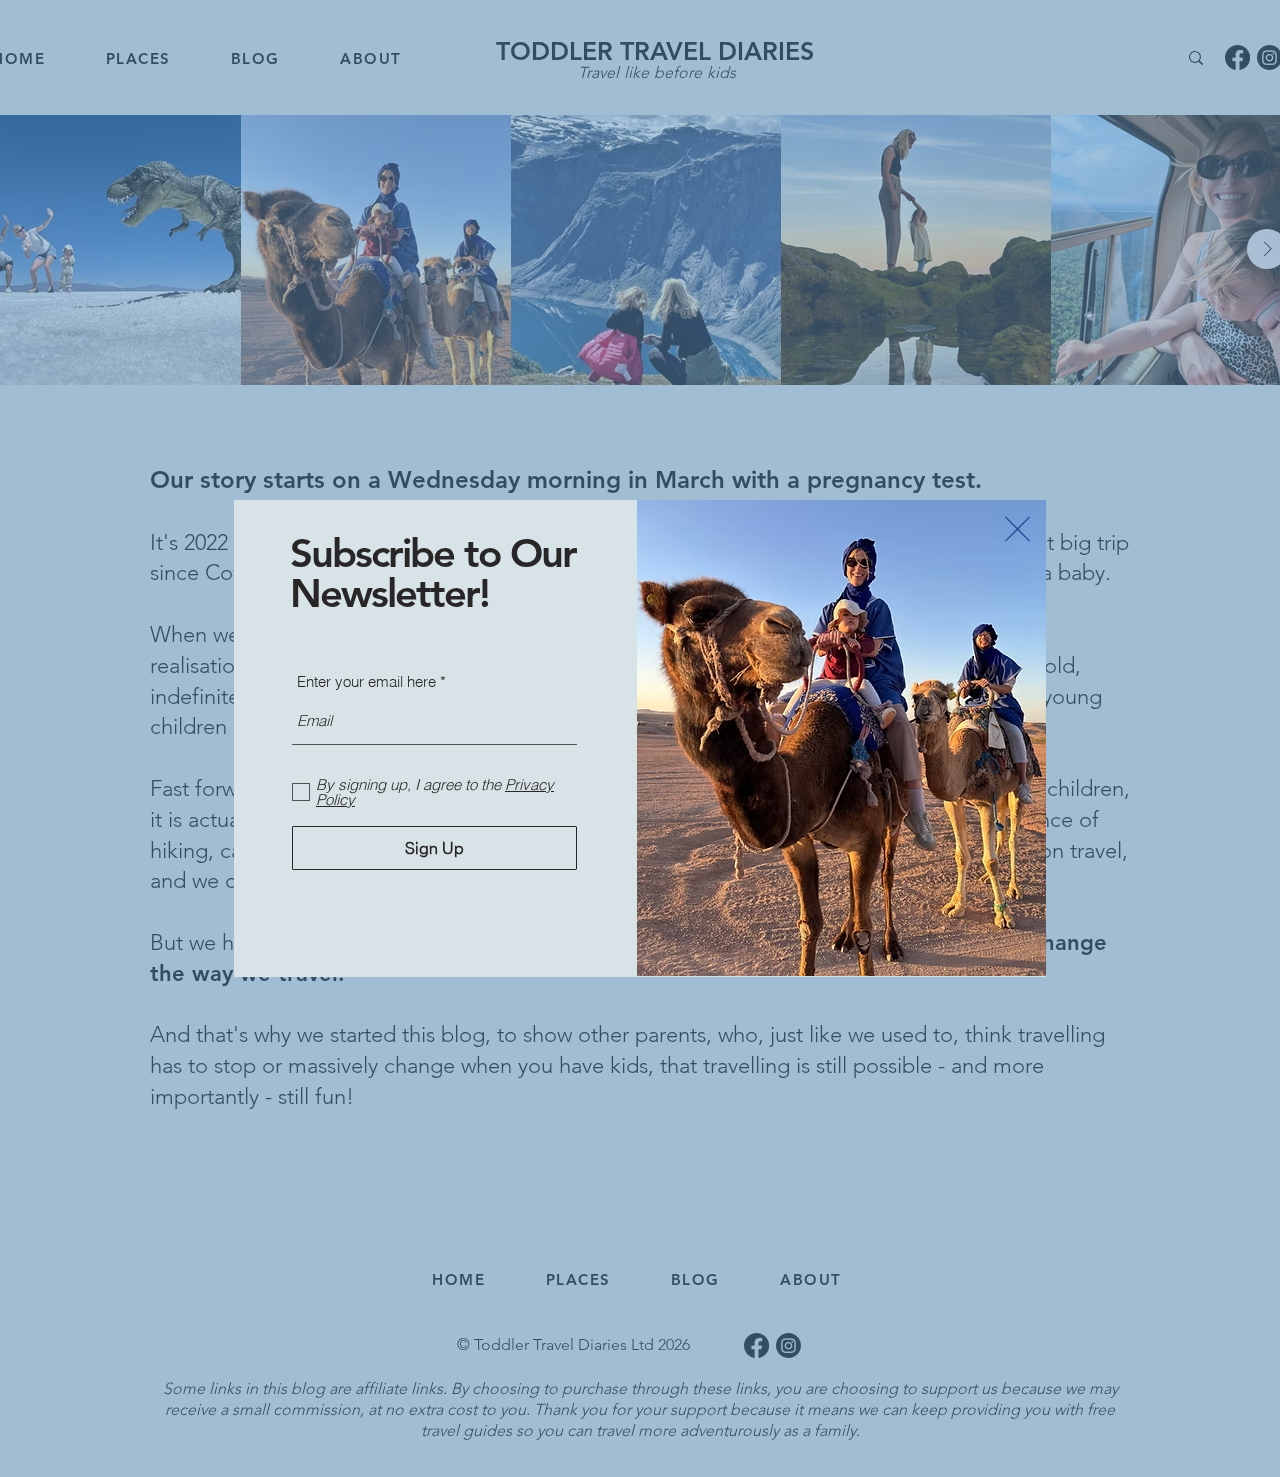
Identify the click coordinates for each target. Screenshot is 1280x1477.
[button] (1017, 529)
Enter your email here (366, 681)
